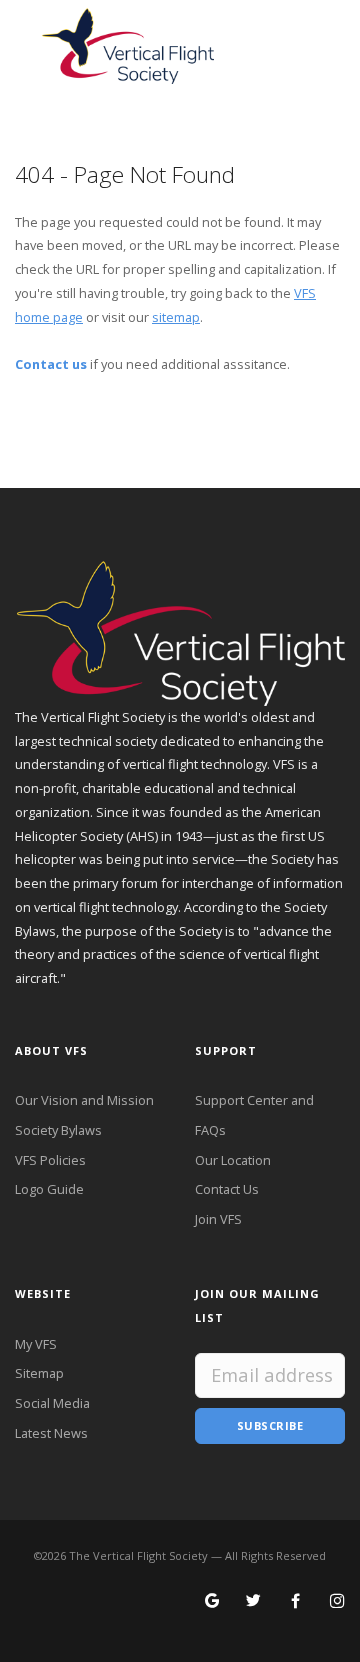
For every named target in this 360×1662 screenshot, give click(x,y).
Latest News (51, 1433)
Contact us (51, 364)
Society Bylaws (58, 1130)
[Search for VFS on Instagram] (337, 1602)
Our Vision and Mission (84, 1100)
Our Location (233, 1160)
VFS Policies (50, 1160)
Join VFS (218, 1219)
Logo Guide (49, 1189)
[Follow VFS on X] (253, 1602)
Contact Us (227, 1189)
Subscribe (270, 1425)
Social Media (52, 1403)
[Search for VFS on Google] (212, 1602)
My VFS (36, 1344)
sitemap (176, 317)
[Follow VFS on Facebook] (295, 1602)
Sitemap (39, 1373)
